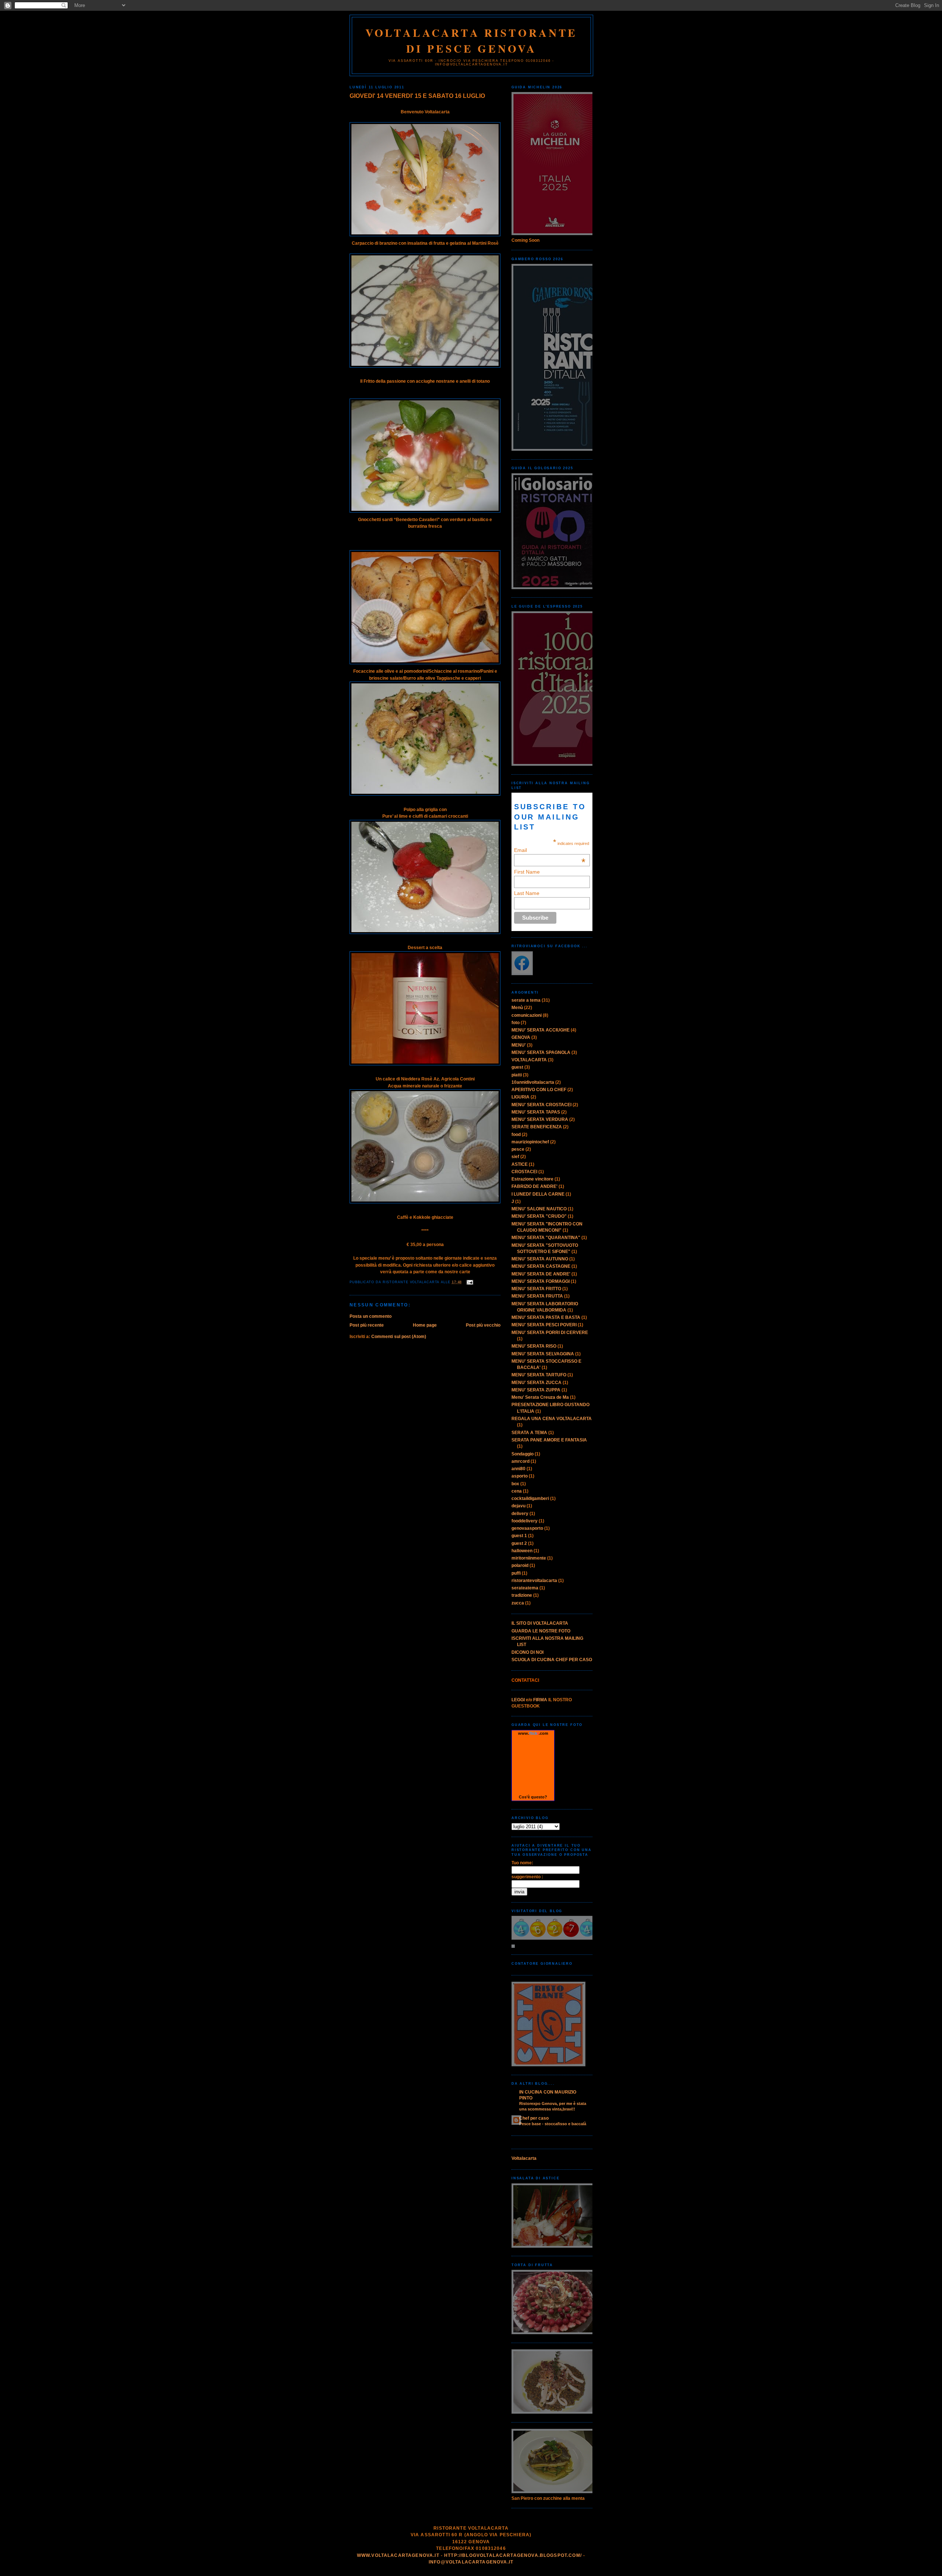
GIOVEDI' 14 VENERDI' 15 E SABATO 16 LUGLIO (417, 96)
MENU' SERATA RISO (534, 1346)
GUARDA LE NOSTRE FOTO (541, 1631)
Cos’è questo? (533, 1797)
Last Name (527, 893)
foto (516, 1023)
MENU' (519, 1045)
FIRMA (540, 1700)
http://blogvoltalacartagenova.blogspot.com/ (513, 2555)
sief (515, 1157)
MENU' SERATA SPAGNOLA (541, 1052)
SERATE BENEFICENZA (537, 1127)
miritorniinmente (529, 1558)
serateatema (525, 1588)
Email (550, 850)
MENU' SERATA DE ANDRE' (541, 1274)
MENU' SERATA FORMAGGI (541, 1281)
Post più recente (367, 1325)
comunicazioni (527, 1015)
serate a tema (526, 1000)
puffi (516, 1573)
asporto (520, 1476)
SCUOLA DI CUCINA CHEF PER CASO (552, 1660)
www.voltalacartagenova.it (398, 2555)
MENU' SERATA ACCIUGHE (541, 1030)
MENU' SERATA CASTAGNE (541, 1266)
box (515, 1484)
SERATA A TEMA (529, 1433)
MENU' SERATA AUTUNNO (540, 1259)
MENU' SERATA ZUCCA (536, 1383)
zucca (518, 1603)
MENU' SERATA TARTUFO (539, 1375)
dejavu (518, 1506)
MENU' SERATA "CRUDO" (539, 1216)
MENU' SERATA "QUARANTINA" (546, 1238)
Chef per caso (534, 2118)
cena (517, 1491)
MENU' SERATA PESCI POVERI (544, 1325)
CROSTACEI (524, 1172)
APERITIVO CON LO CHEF (539, 1090)
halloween (522, 1551)
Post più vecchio (483, 1325)
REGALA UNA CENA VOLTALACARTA (552, 1419)
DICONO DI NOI (527, 1652)
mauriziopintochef (530, 1142)
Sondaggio (523, 1454)
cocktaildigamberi (530, 1498)
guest (517, 1067)
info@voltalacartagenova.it (471, 2562)
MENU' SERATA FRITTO (536, 1289)
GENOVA (521, 1037)
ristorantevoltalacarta (534, 1581)
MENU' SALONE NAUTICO (539, 1209)
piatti (517, 1075)
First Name (527, 872)
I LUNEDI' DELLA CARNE (538, 1194)
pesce (518, 1149)
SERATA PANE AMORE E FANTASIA (549, 1440)
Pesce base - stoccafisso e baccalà (553, 2124)
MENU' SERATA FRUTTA (537, 1296)
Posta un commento (371, 1316)
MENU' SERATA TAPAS (536, 1112)
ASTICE (520, 1164)
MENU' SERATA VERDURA (540, 1119)
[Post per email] (469, 1282)
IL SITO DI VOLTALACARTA (540, 1623)
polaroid (520, 1565)
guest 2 (519, 1543)
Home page (425, 1325)
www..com (533, 1733)
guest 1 (519, 1536)
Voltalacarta (524, 2158)
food (516, 1135)
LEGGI (518, 1700)
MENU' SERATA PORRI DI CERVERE (550, 1333)
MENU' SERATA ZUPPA (536, 1390)
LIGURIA (520, 1097)
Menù (517, 1008)
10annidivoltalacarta (533, 1082)
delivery (520, 1514)
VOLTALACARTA (529, 1060)
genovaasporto (527, 1528)
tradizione (522, 1595)
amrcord (520, 1461)
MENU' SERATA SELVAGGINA (543, 1354)
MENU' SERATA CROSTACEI (541, 1105)
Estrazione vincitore (532, 1179)
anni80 (518, 1469)
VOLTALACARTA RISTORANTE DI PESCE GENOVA (472, 40)
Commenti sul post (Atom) (399, 1337)
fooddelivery (525, 1521)
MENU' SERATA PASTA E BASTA (546, 1317)
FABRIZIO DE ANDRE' (534, 1186)
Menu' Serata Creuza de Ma (540, 1397)
